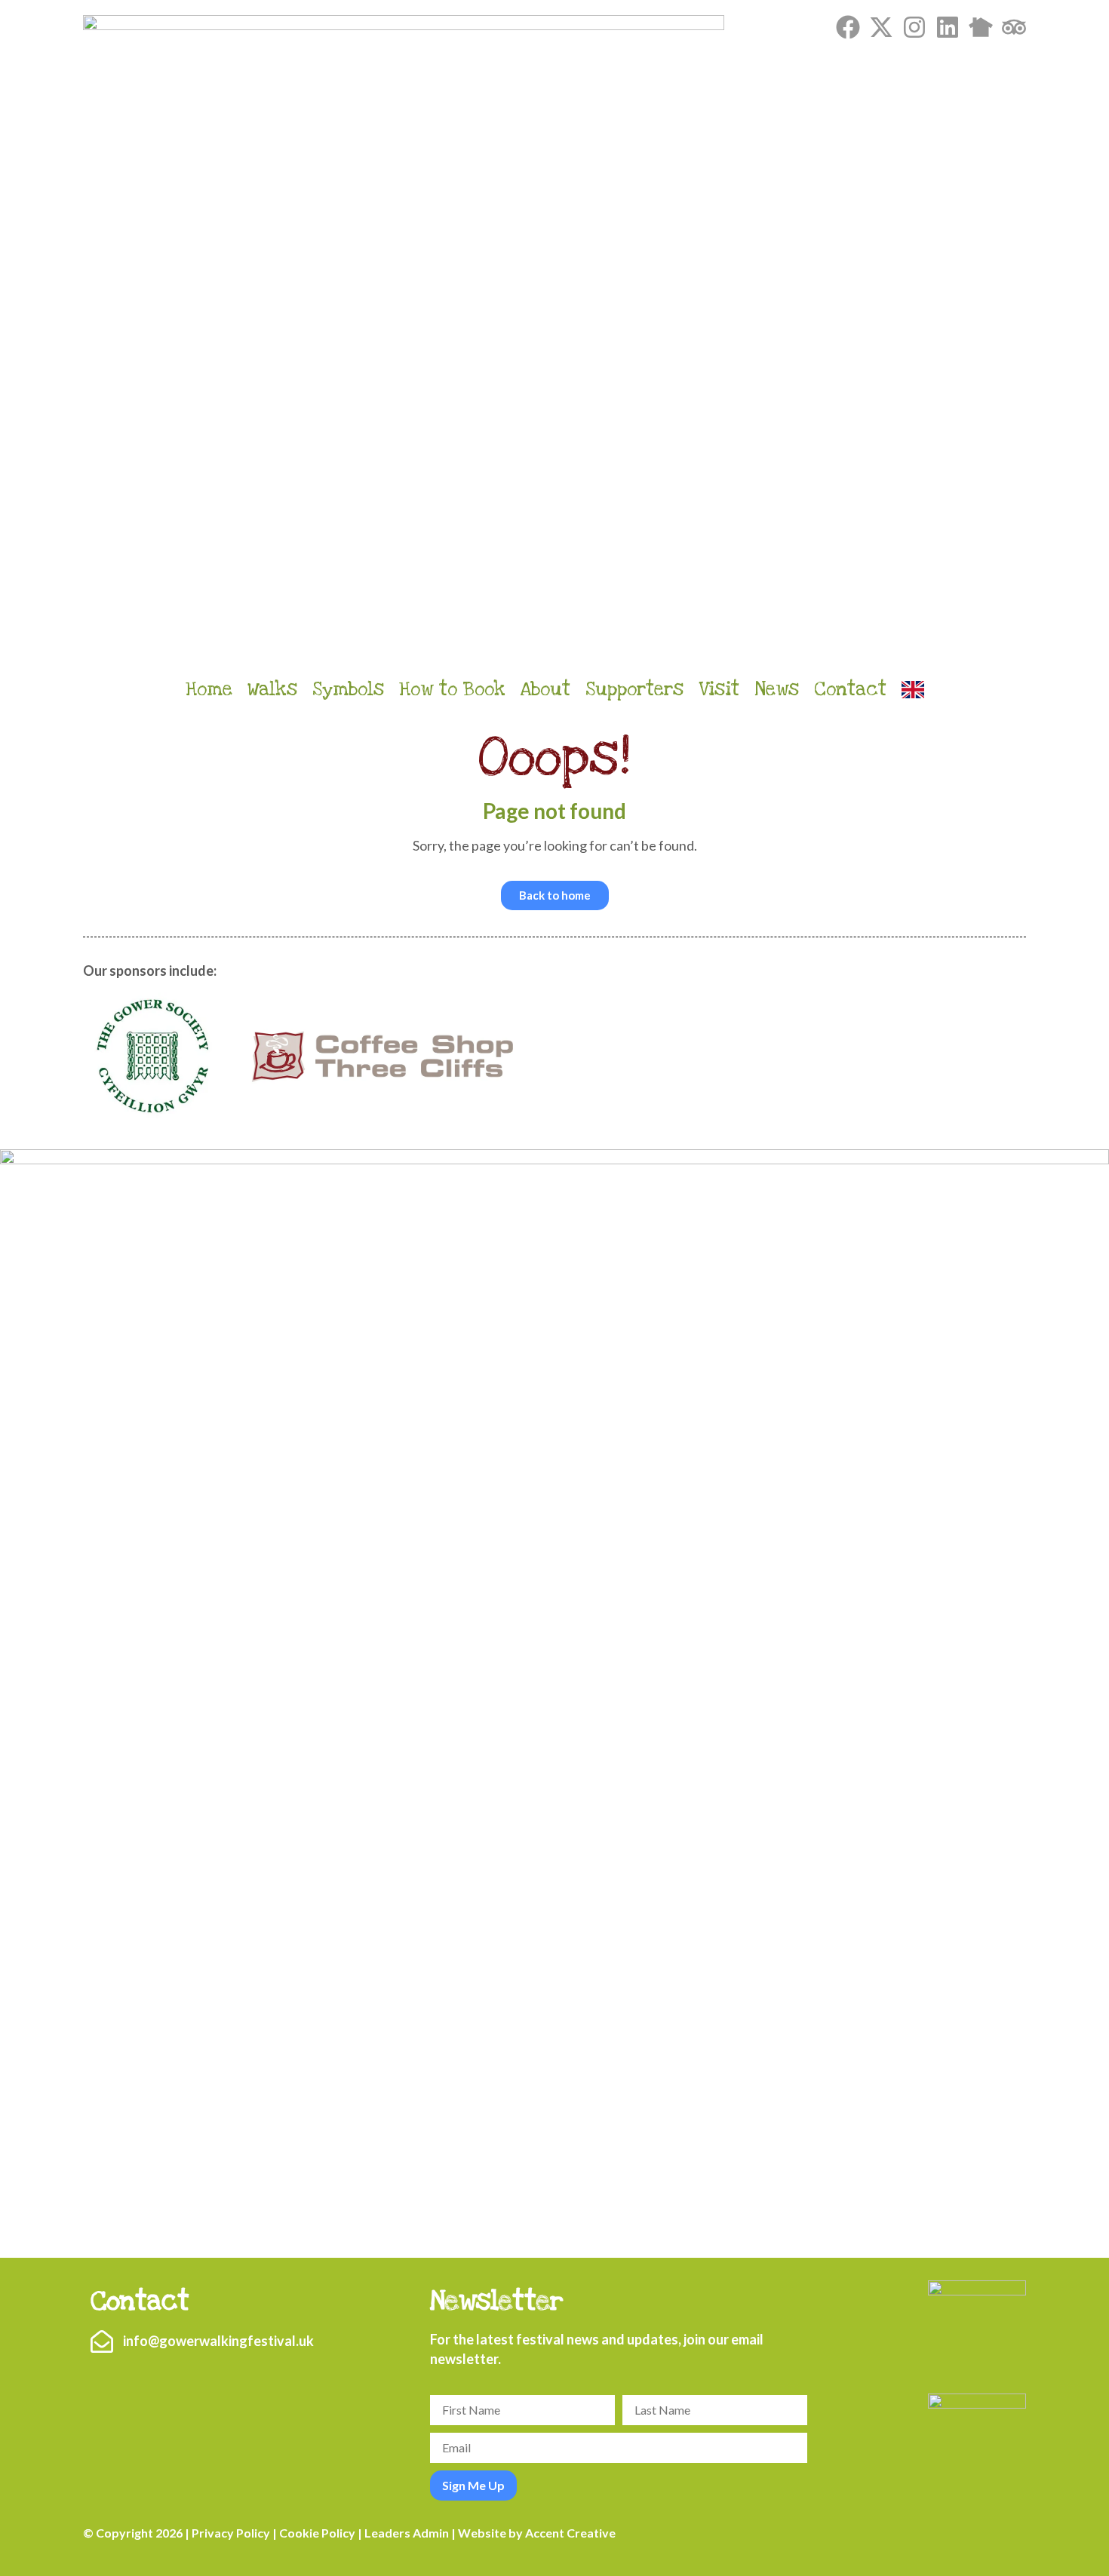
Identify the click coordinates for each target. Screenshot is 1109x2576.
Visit (719, 689)
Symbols (348, 689)
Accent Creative (570, 2533)
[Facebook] (848, 27)
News (777, 689)
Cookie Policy (317, 2533)
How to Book (452, 689)
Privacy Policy (231, 2533)
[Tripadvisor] (1014, 27)
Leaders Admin (407, 2533)
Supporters (634, 689)
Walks (272, 689)
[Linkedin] (948, 27)
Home (209, 689)
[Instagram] (914, 27)
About (545, 689)
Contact (850, 689)
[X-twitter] (881, 27)
